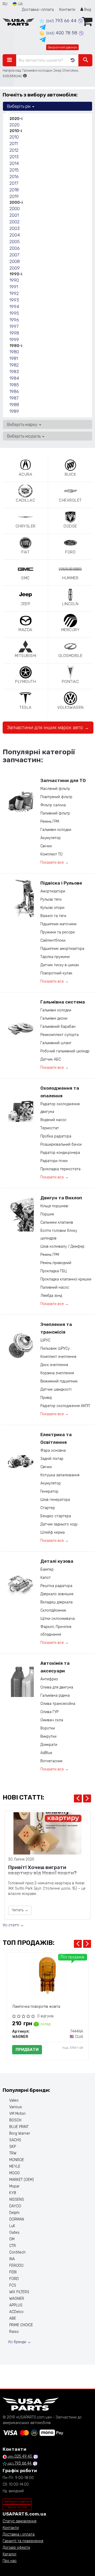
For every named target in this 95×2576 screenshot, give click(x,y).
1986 (14, 391)
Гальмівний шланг (56, 1043)
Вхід (87, 10)
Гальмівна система (63, 1002)
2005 (15, 242)
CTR (13, 2246)
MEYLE (15, 2166)
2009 (15, 268)
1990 (14, 280)
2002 (15, 222)
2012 (14, 150)
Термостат (50, 1128)
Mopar (14, 2186)
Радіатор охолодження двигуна (60, 1108)
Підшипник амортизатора (62, 949)
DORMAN (17, 2219)
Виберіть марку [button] (23, 424)
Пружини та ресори (58, 932)
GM (12, 2239)
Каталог (10, 2554)
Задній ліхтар (52, 1459)
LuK (12, 2226)
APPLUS (16, 2305)
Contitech (17, 2252)
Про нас (10, 2561)
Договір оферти (16, 2548)
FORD (14, 2279)
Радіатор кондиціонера (60, 1153)
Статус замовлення (20, 2521)
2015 (14, 170)
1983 (14, 372)
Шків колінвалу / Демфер (62, 1247)
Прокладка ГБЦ (53, 1271)
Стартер (48, 1508)
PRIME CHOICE (21, 2325)
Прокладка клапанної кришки (66, 1279)
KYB (13, 2193)
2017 (14, 183)
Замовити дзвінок (18, 2501)
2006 (15, 248)
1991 (14, 287)
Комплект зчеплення (58, 1357)
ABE (13, 2318)
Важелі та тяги (53, 916)
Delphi (14, 2213)
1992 (14, 293)
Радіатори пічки (54, 1161)
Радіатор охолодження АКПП (65, 1406)
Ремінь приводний (56, 1263)
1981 (14, 358)
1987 (14, 398)
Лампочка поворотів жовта (36, 2007)
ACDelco (16, 2312)
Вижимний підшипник (59, 1381)
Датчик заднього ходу (59, 1524)
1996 (14, 320)
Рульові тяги (51, 899)
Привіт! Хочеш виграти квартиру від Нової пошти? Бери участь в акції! (42, 1871)
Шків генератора (55, 1500)
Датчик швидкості (56, 1389)
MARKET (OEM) (22, 2180)
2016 (14, 177)
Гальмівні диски (54, 1018)
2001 (14, 215)
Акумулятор (51, 838)
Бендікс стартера (56, 1516)
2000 (15, 209)
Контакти (67, 10)
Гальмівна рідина (55, 1696)
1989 (14, 411)
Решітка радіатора (56, 1586)
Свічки (46, 846)
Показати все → (54, 862)
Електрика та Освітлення (56, 1438)
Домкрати (49, 1745)
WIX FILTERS (19, 2292)
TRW (13, 2153)
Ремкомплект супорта (60, 1035)
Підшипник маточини (58, 924)
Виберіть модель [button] (24, 436)
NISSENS (17, 2200)
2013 (14, 157)
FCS (13, 2285)
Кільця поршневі (54, 1206)
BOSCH (15, 2120)
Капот (46, 1578)
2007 (14, 255)
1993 (14, 300)
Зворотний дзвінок (62, 47)
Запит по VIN (17, 2507)
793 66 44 (62, 21)
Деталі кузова (57, 1561)
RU (5, 4)
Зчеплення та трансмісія (56, 1328)
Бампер (47, 1569)
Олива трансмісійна (58, 1704)
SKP (13, 2147)
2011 (14, 144)
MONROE (17, 2160)
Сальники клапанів (57, 1222)
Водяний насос (53, 1120)
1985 (14, 385)
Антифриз (49, 1679)
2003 (15, 228)
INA (12, 2259)
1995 (14, 313)
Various (16, 2107)
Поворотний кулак (56, 973)
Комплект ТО (51, 854)
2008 (15, 261)
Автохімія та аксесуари (55, 1667)
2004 (15, 235)
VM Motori (17, 2114)
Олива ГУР (49, 1712)
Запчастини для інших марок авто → (48, 728)
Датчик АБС (51, 1059)
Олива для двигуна (57, 1687)
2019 (14, 196)
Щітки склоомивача (58, 1619)
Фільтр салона (53, 805)
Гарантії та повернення (23, 2541)
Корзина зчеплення (57, 1373)
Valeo (14, 2100)
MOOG (15, 2173)
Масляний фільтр (55, 789)
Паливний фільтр (55, 813)
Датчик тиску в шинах (60, 965)
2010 (14, 137)
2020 (15, 125)
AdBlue (46, 1753)
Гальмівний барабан (58, 1027)
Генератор (49, 1492)
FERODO (16, 2266)
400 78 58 (62, 33)
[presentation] (78, 1798)
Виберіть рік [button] (19, 106)
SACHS (15, 2140)
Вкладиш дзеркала (56, 1602)
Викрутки (48, 1736)
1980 (14, 352)
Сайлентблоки (53, 940)
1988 (14, 405)
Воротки (48, 1728)
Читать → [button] (20, 1910)
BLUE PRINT (19, 2127)
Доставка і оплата (38, 10)
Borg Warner (20, 2133)
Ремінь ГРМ (50, 822)
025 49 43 (20, 2456)
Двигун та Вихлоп (61, 1198)
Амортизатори (53, 891)
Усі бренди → (19, 2342)
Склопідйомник (53, 1610)
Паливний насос (55, 1287)
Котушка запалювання (60, 1475)
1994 (14, 307)
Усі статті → (13, 1925)
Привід (46, 1398)
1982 (14, 365)
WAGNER (17, 2299)
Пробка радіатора (56, 1136)
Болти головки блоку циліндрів (59, 1234)
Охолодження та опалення (60, 1092)
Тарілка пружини (55, 957)
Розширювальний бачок (61, 1144)
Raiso (14, 2332)
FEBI (13, 2272)
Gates (14, 2233)
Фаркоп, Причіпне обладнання (56, 1631)
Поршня (47, 1214)
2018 (14, 190)
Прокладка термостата (60, 1169)
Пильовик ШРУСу (55, 1349)
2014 (14, 163)
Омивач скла (52, 1720)
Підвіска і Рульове (61, 883)
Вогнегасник (51, 1761)
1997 (14, 326)
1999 (14, 340)
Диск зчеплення (54, 1365)
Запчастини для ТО (63, 780)
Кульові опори (52, 908)
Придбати (27, 2050)
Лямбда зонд (51, 1296)
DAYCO (15, 2206)
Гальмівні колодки (56, 830)
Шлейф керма (53, 1532)
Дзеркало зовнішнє (57, 1594)
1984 (14, 378)
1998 (14, 333)
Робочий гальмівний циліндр (65, 1051)
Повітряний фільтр (56, 797)
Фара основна (53, 1451)
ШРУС (45, 1340)
